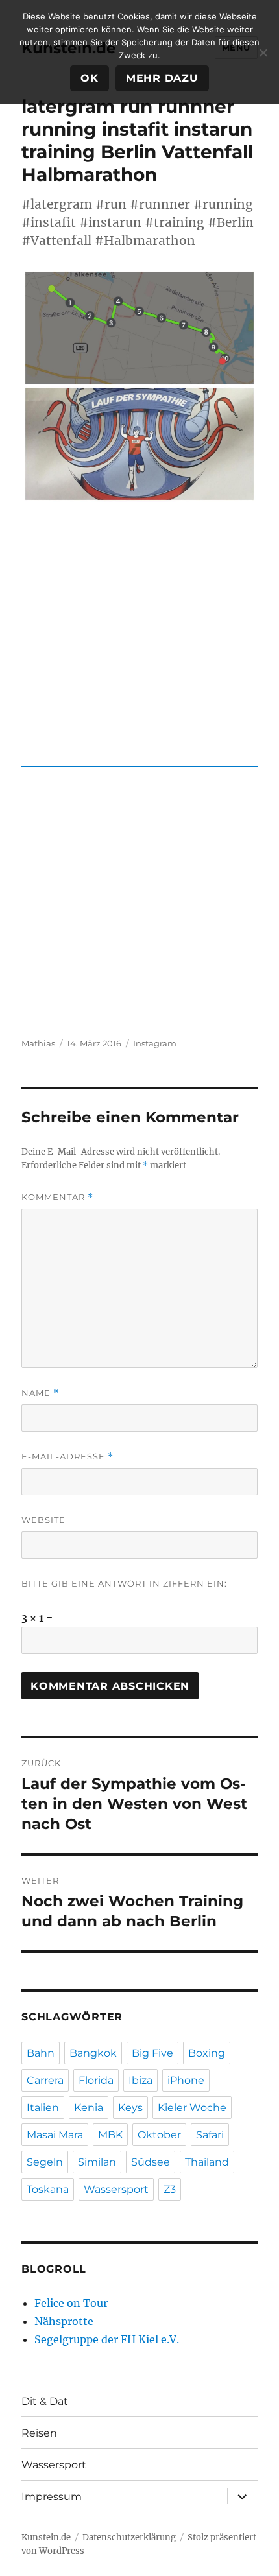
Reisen (39, 2433)
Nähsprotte (64, 2321)
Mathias (38, 1043)
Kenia (89, 2108)
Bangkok (93, 2053)
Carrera (45, 2080)
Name (40, 1393)
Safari (210, 2135)
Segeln (45, 2162)
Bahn (41, 2053)
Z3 (170, 2189)
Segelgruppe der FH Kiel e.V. (107, 2339)
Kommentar (57, 1197)
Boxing (207, 2053)
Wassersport (116, 2189)
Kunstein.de (46, 2537)
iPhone (186, 2080)
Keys (130, 2108)
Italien (43, 2108)
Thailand (207, 2162)
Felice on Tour (71, 2303)
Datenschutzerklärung (129, 2537)
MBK (110, 2135)
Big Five (152, 2053)
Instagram (155, 1043)
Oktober (159, 2135)
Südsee (151, 2162)
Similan (97, 2162)
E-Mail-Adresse (67, 1457)
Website (43, 1520)
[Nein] (263, 53)
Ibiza (140, 2080)
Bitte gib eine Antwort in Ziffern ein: (124, 1583)
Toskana (48, 2189)
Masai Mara (55, 2135)
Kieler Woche (192, 2108)
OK (90, 78)
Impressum (52, 2497)
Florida (96, 2080)
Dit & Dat (45, 2401)
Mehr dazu (162, 78)
